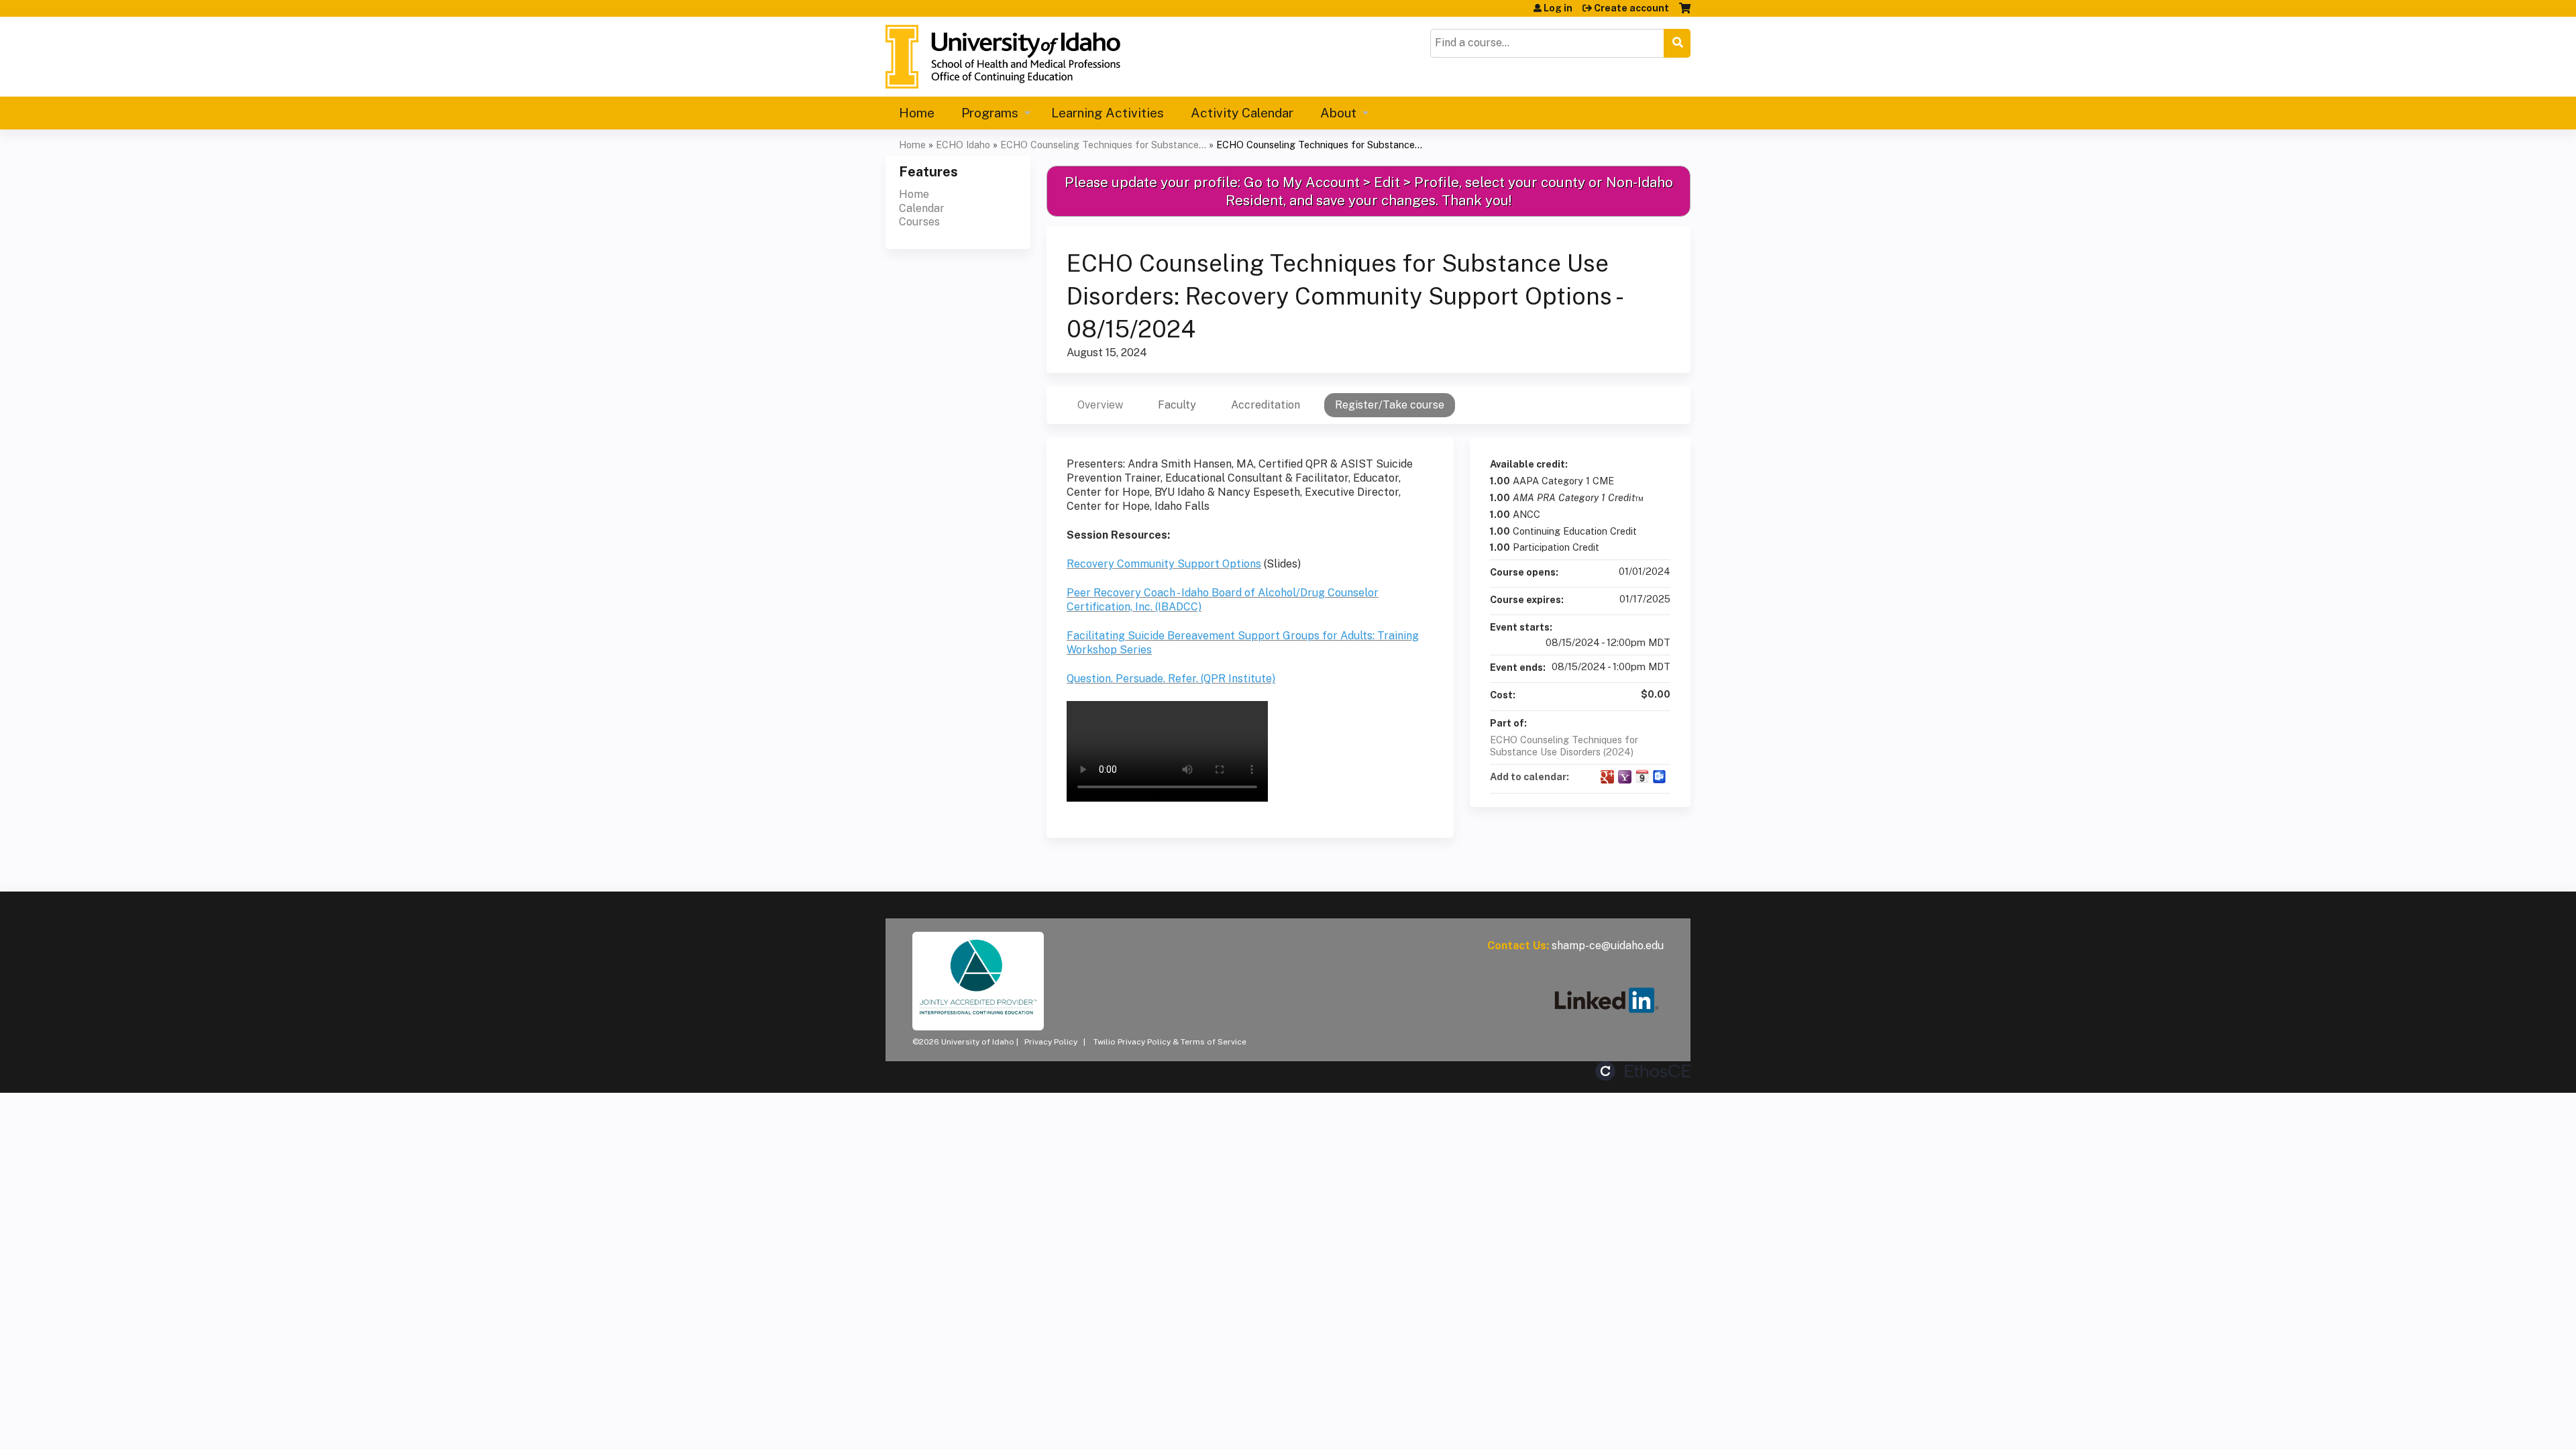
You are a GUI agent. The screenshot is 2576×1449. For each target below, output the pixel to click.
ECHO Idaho (963, 145)
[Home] (1003, 57)
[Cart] (1685, 13)
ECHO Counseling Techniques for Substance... (1103, 145)
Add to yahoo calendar (1625, 777)
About (1338, 113)
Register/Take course (1390, 405)
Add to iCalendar (1642, 776)
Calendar (922, 208)
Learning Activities (1108, 113)
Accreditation (1266, 405)
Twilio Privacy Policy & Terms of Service (1170, 1042)
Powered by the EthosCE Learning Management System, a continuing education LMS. (1643, 1071)
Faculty (1177, 405)
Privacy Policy (1051, 1042)
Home (917, 113)
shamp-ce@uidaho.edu (1608, 946)
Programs (990, 113)
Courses (919, 222)
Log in (1558, 8)
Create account (1631, 8)
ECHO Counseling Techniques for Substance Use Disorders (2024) (1564, 746)
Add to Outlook (1660, 777)
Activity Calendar (1242, 113)
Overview (1100, 405)
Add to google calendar (1607, 777)
